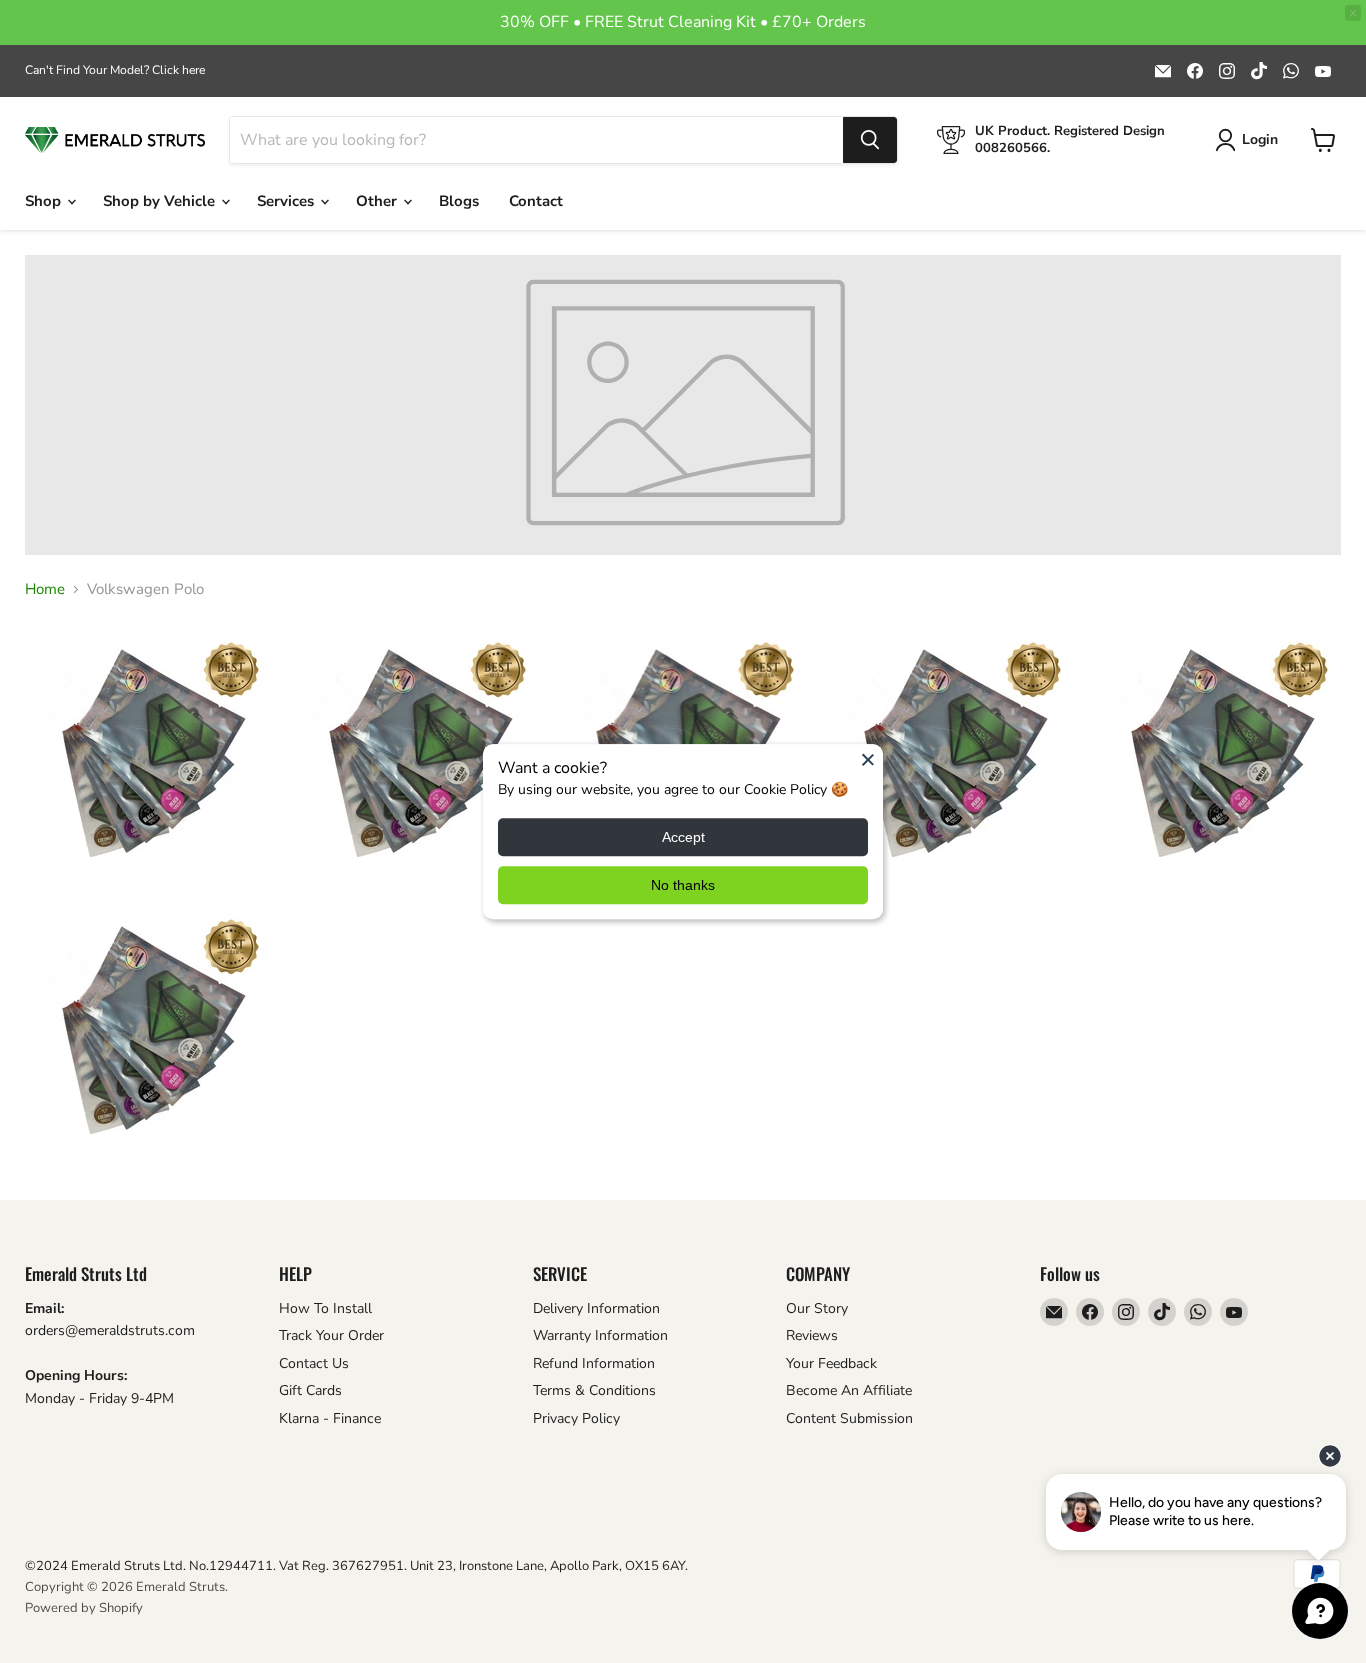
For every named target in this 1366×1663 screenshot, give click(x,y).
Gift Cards (310, 1390)
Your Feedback (831, 1363)
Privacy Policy (576, 1418)
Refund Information (594, 1363)
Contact (536, 201)
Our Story (817, 1308)
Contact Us (314, 1363)
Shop (45, 201)
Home (45, 589)
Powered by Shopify (84, 1608)
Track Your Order (331, 1335)
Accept (683, 837)
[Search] (870, 140)
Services (287, 201)
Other (378, 201)
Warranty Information (600, 1335)
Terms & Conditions (594, 1390)
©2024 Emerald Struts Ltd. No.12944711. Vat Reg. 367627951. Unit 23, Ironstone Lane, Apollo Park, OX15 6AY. (356, 1566)
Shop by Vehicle (161, 201)
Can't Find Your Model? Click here (115, 70)
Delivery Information (596, 1308)
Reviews (812, 1335)
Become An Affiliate (849, 1390)
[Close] (868, 759)
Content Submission (849, 1418)
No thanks (683, 885)
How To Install (325, 1308)
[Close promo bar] (1353, 13)
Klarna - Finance (330, 1418)
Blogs (459, 201)
